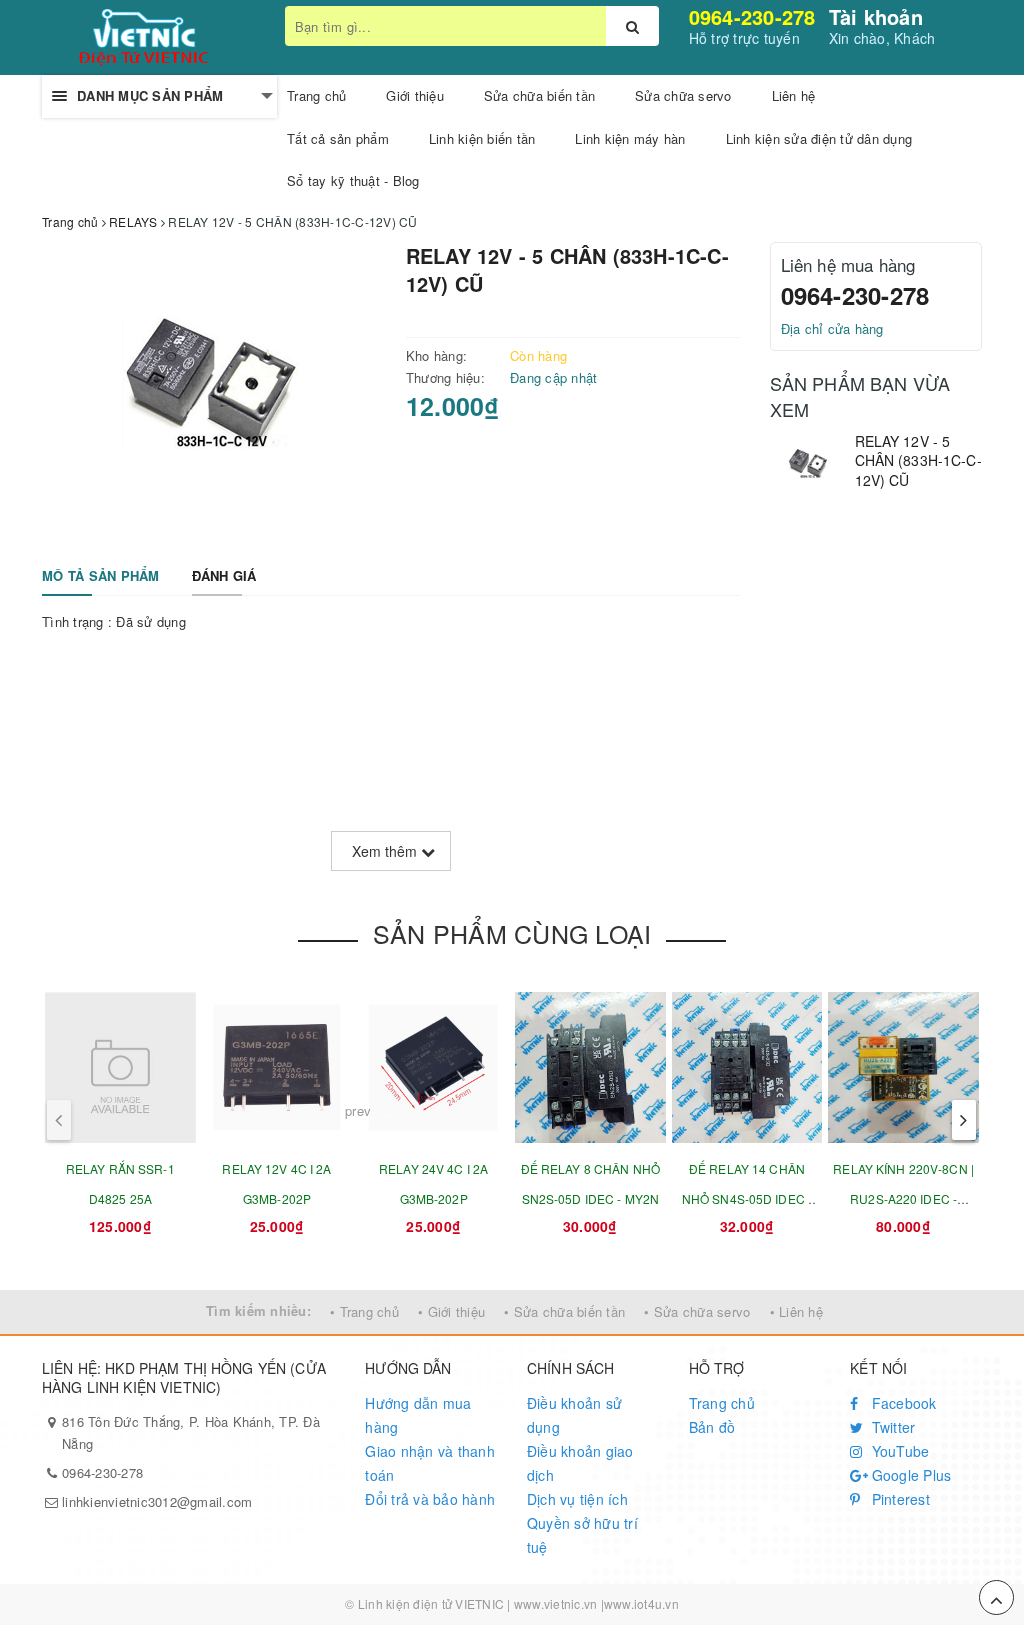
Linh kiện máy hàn (630, 138)
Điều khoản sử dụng (574, 1415)
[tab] (101, 576)
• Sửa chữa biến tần (564, 1311)
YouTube (898, 1451)
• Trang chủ (364, 1311)
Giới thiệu (415, 95)
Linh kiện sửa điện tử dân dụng (819, 138)
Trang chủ (722, 1403)
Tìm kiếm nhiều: (258, 1310)
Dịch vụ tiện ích (577, 1499)
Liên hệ (794, 95)
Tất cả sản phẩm (338, 138)
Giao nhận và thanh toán (430, 1463)
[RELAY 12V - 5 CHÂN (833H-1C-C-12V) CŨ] (807, 466)
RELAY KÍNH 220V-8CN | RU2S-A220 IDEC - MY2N (903, 1198)
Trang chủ (316, 95)
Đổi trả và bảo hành (430, 1499)
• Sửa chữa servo (697, 1311)
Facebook (901, 1403)
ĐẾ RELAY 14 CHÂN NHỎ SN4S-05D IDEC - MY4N (747, 1198)
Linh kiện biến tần (482, 138)
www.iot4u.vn (641, 1603)
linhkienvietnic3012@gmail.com (157, 1501)
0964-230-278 (752, 16)
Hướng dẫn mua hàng (418, 1415)
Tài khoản (876, 16)
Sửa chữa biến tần (539, 95)
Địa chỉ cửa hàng (832, 328)
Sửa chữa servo (683, 95)
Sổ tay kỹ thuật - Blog (353, 180)
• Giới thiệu (451, 1311)
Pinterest (898, 1499)
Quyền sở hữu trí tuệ (582, 1535)
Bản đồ (712, 1427)
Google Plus (909, 1475)
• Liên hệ (796, 1311)
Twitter (891, 1427)
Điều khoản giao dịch (580, 1463)
